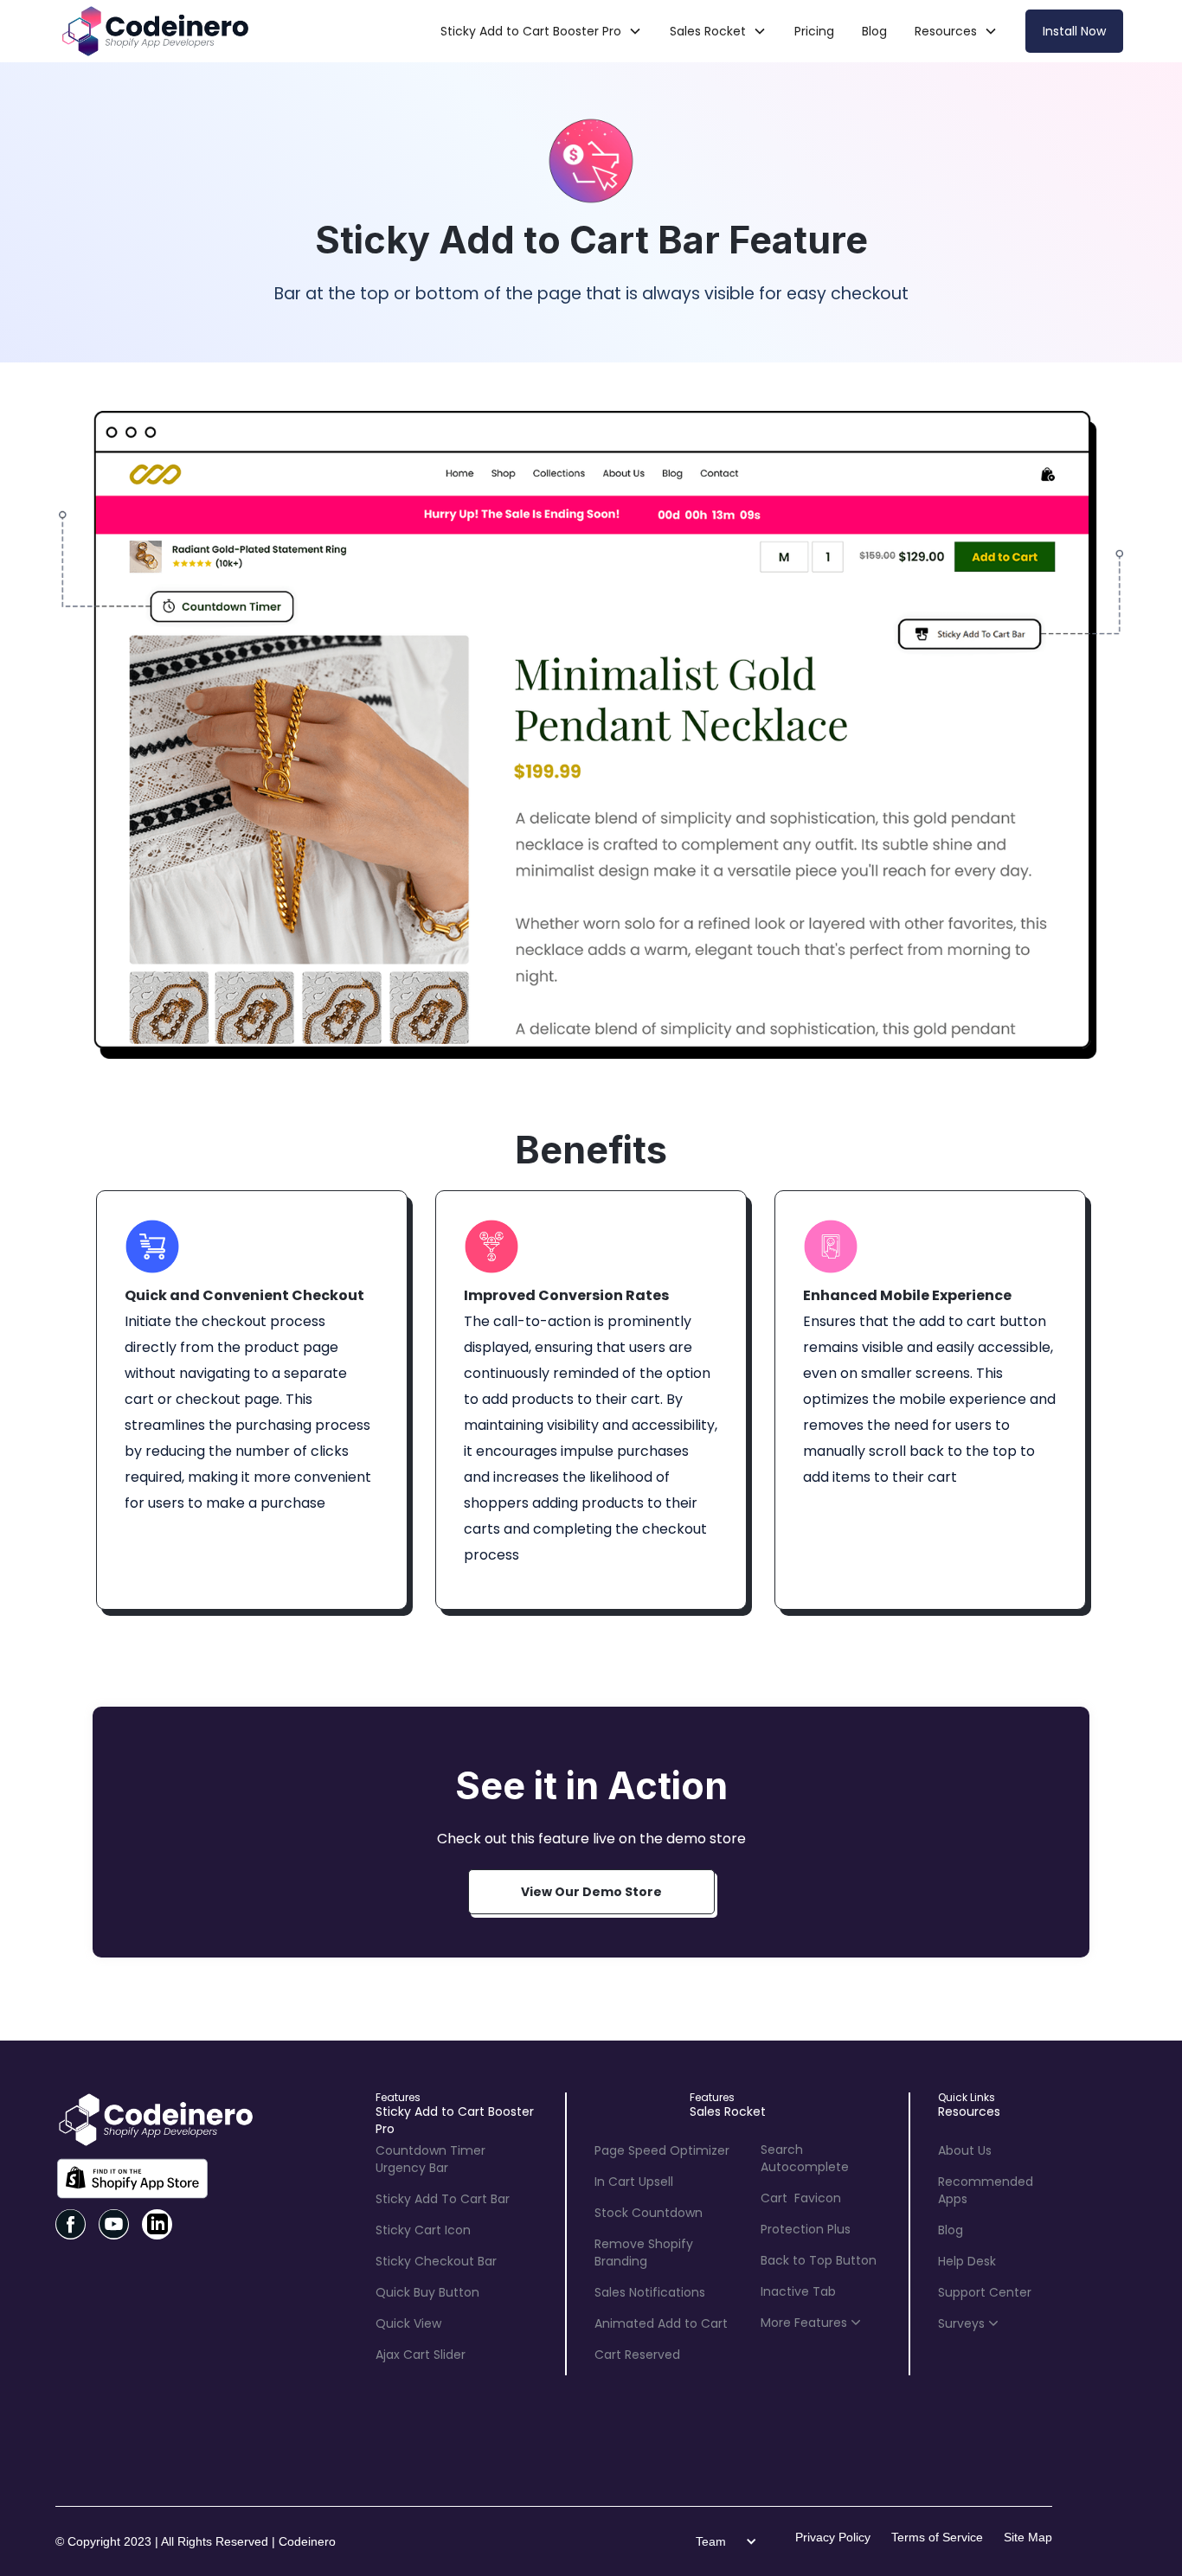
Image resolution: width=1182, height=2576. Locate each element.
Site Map (1028, 2537)
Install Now (1074, 31)
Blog (874, 31)
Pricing (814, 31)
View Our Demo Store (591, 1892)
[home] (154, 31)
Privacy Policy (833, 2537)
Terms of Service (937, 2537)
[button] (541, 31)
